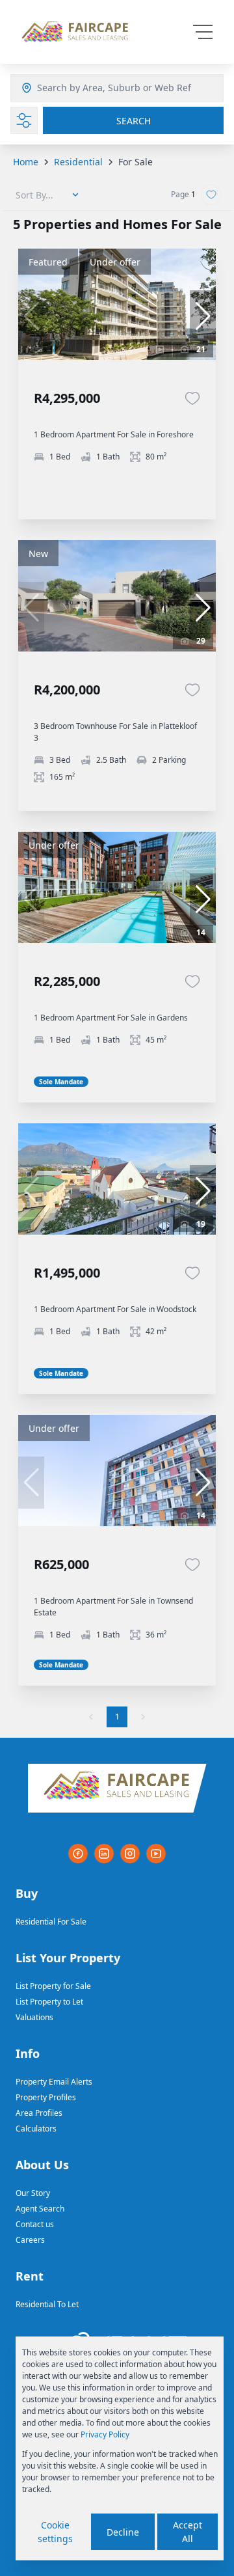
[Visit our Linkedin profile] (104, 1854)
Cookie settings (55, 2532)
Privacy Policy (105, 2434)
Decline (123, 2532)
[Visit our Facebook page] (78, 1854)
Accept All (188, 2532)
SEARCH (134, 121)
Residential (78, 162)
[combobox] (103, 88)
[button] (203, 316)
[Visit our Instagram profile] (130, 1854)
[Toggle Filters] (24, 120)
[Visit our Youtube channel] (156, 1854)
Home (26, 162)
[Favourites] (192, 398)
